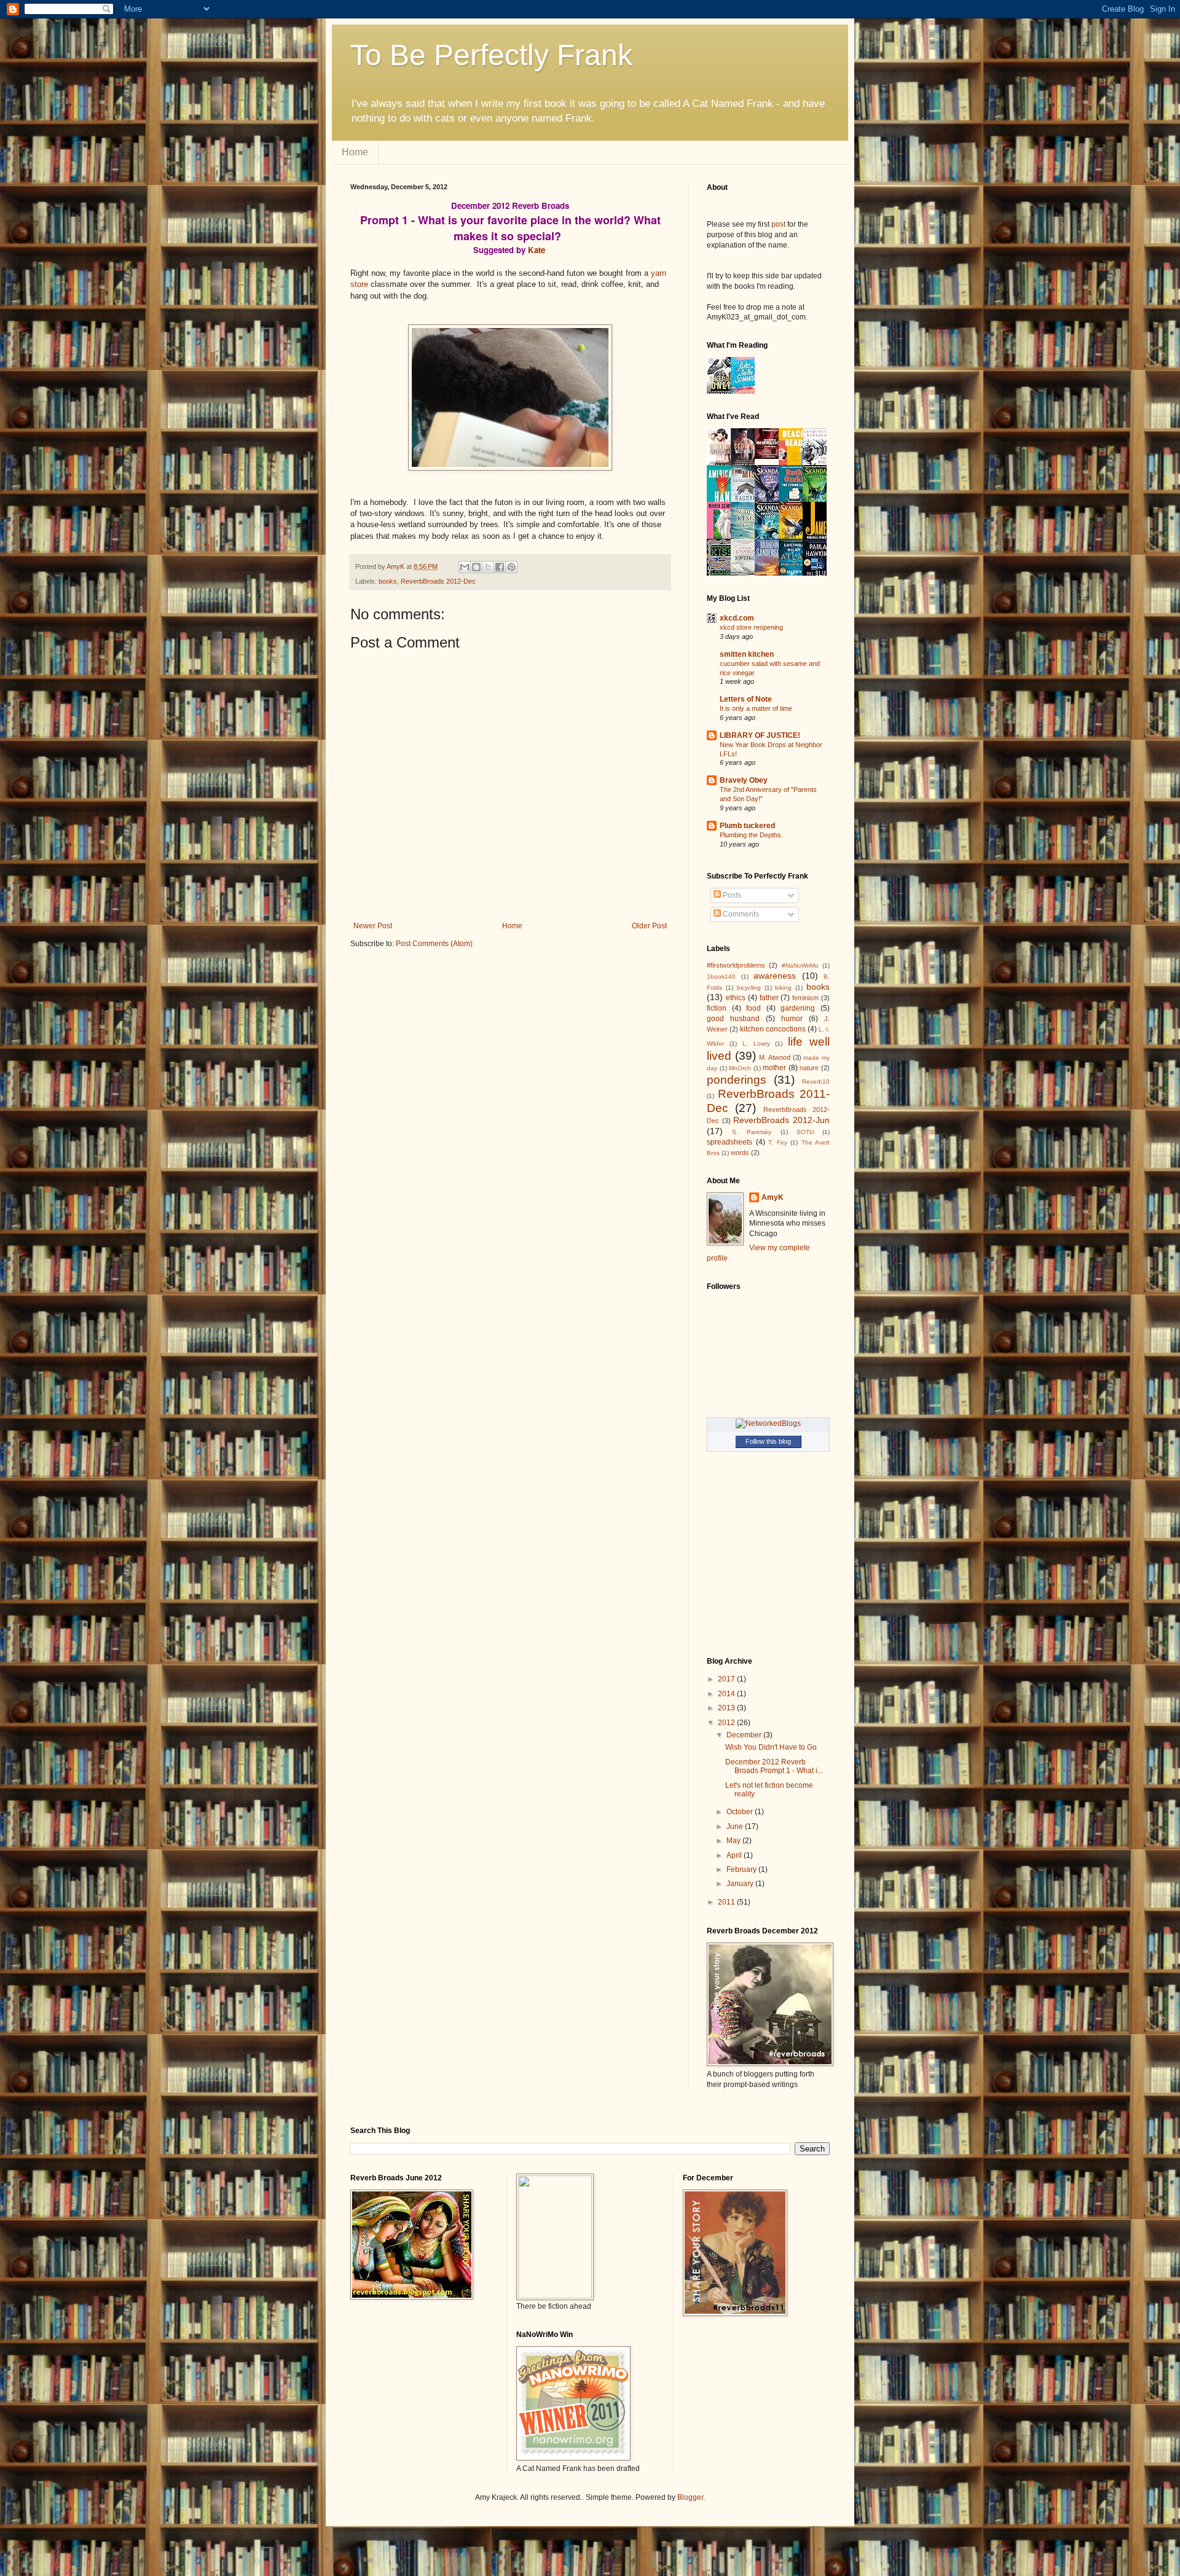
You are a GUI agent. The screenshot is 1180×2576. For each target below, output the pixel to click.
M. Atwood (775, 1057)
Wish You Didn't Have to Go (771, 1747)
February (742, 1869)
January (741, 1884)
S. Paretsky (752, 1132)
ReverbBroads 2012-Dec (438, 581)
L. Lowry (756, 1043)
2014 (727, 1694)
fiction (717, 1008)
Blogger (690, 2497)
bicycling (749, 988)
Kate (537, 250)
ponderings (737, 1080)
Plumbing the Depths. (751, 835)
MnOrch (740, 1068)
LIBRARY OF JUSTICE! (760, 735)
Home (355, 152)
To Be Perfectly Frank (491, 55)
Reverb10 (816, 1082)
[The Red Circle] (770, 456)
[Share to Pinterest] (511, 567)
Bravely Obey (744, 780)
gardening (798, 1008)
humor (792, 1019)
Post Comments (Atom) (434, 944)
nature (809, 1068)
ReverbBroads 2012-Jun (781, 1120)
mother (774, 1068)
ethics (736, 998)
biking (783, 988)
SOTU (805, 1132)
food (753, 1008)
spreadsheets (730, 1142)
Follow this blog (768, 1441)
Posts (731, 895)
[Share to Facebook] (500, 567)
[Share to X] (488, 567)
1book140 (721, 977)
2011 (727, 1902)
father (769, 998)
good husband (733, 1019)
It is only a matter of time (756, 708)
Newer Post (373, 926)
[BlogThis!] (476, 567)
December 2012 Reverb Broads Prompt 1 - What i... (774, 1766)
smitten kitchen (747, 654)
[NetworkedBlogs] (768, 1423)
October (741, 1812)
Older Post (649, 926)
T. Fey (778, 1142)
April (735, 1855)
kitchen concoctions (773, 1029)
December (745, 1735)
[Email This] (465, 567)
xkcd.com (737, 618)
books (388, 581)
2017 (727, 1679)
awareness (775, 976)
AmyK (773, 1197)
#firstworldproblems (736, 965)
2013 (727, 1708)
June (736, 1826)
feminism (805, 998)
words (740, 1153)
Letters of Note (746, 699)
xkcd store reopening (751, 627)
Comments (740, 914)
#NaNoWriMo (800, 965)
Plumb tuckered (747, 826)
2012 (727, 1723)
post (778, 224)
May (734, 1841)
